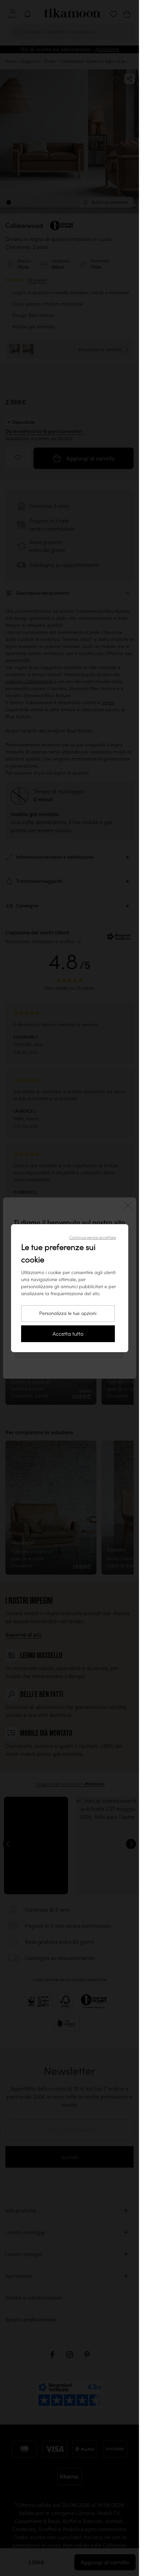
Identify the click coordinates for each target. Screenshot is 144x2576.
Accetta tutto (68, 1334)
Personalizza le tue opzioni (68, 1313)
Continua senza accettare (93, 1237)
